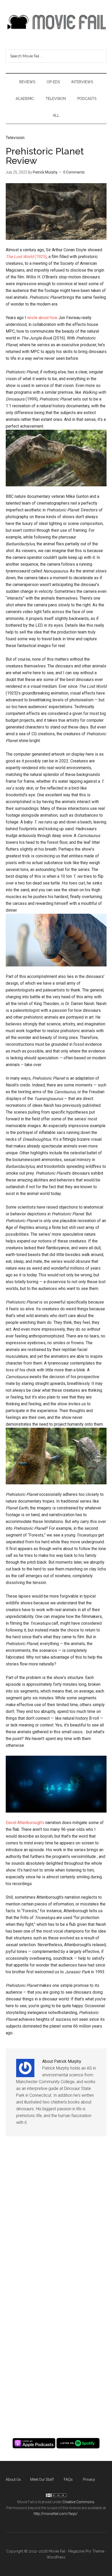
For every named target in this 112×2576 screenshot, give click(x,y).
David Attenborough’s (25, 1823)
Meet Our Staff (42, 2479)
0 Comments (74, 172)
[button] (56, 212)
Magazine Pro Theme (86, 2551)
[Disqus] (56, 2221)
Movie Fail (56, 22)
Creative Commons (78, 2502)
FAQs (68, 2479)
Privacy (89, 2479)
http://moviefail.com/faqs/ (56, 2514)
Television (15, 138)
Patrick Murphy (45, 172)
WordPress (56, 2557)
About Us (13, 2479)
